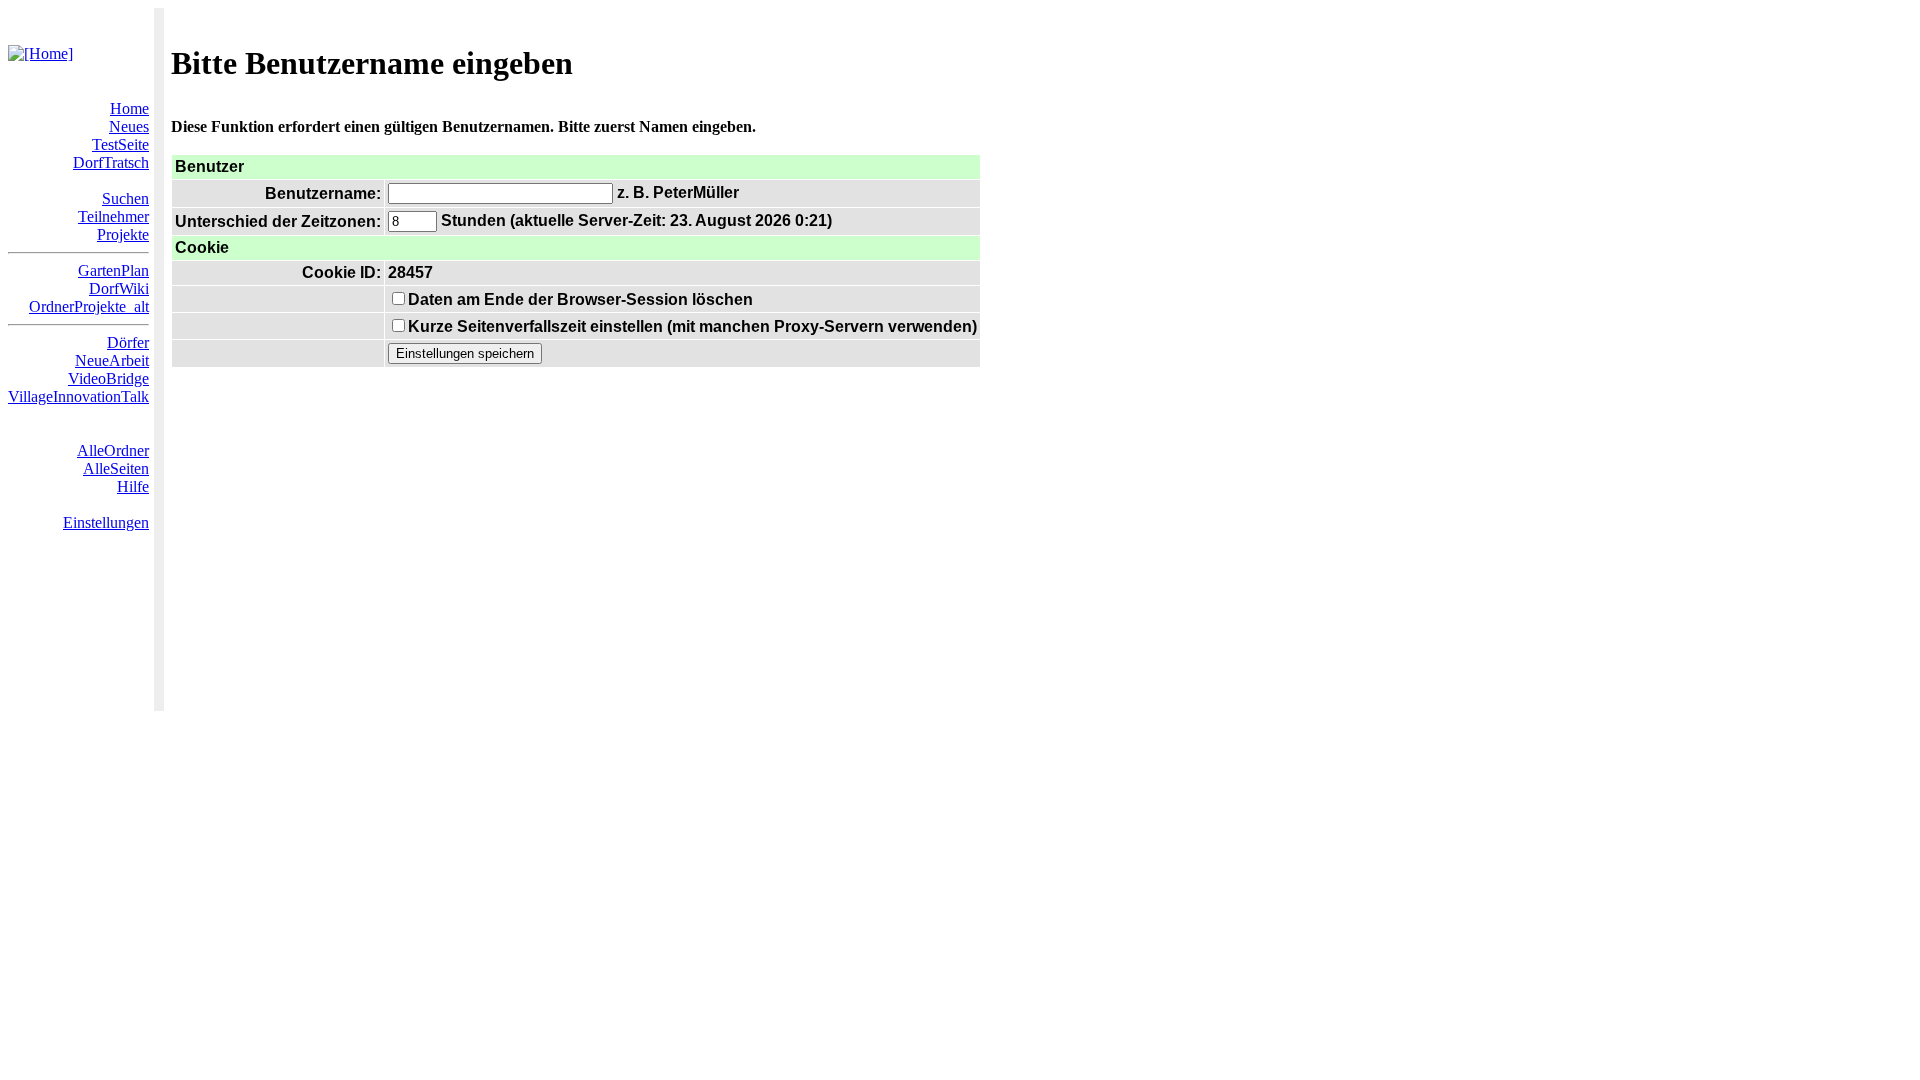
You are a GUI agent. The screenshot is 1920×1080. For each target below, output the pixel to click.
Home (129, 108)
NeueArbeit (112, 360)
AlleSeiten (116, 468)
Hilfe (133, 486)
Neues (129, 126)
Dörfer (128, 342)
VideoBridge (108, 378)
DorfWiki (119, 288)
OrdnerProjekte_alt (89, 306)
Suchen (125, 198)
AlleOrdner (113, 450)
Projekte (123, 234)
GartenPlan (113, 270)
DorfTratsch (111, 162)
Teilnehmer (113, 216)
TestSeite (120, 144)
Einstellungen (106, 522)
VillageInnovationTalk (78, 396)
